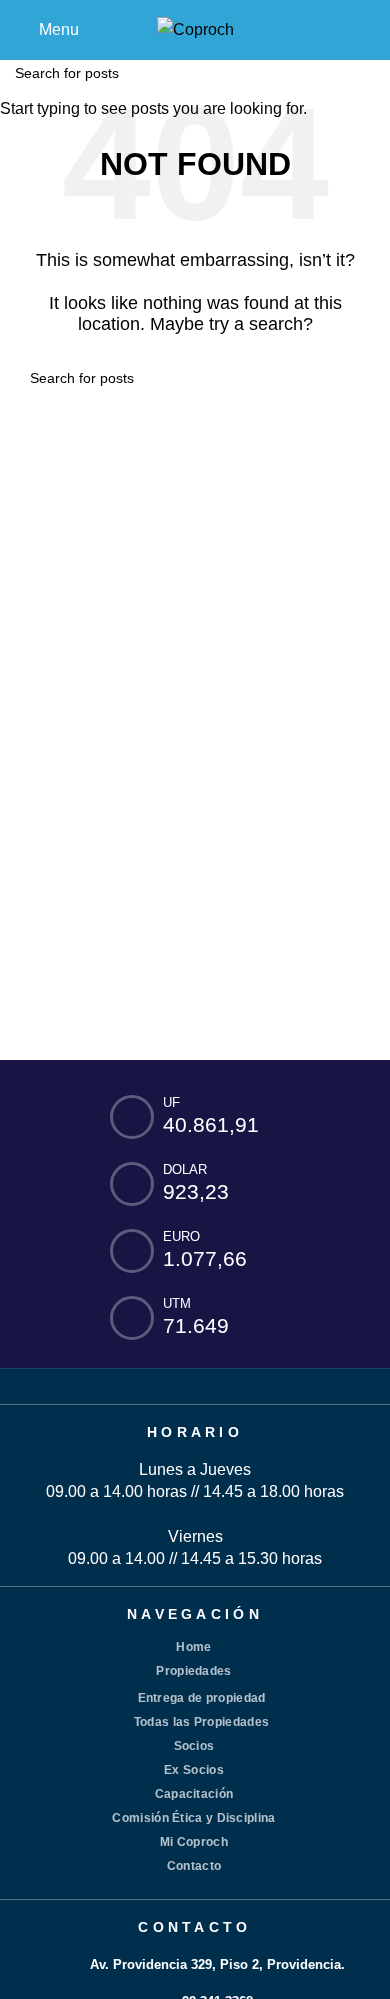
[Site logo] (195, 28)
